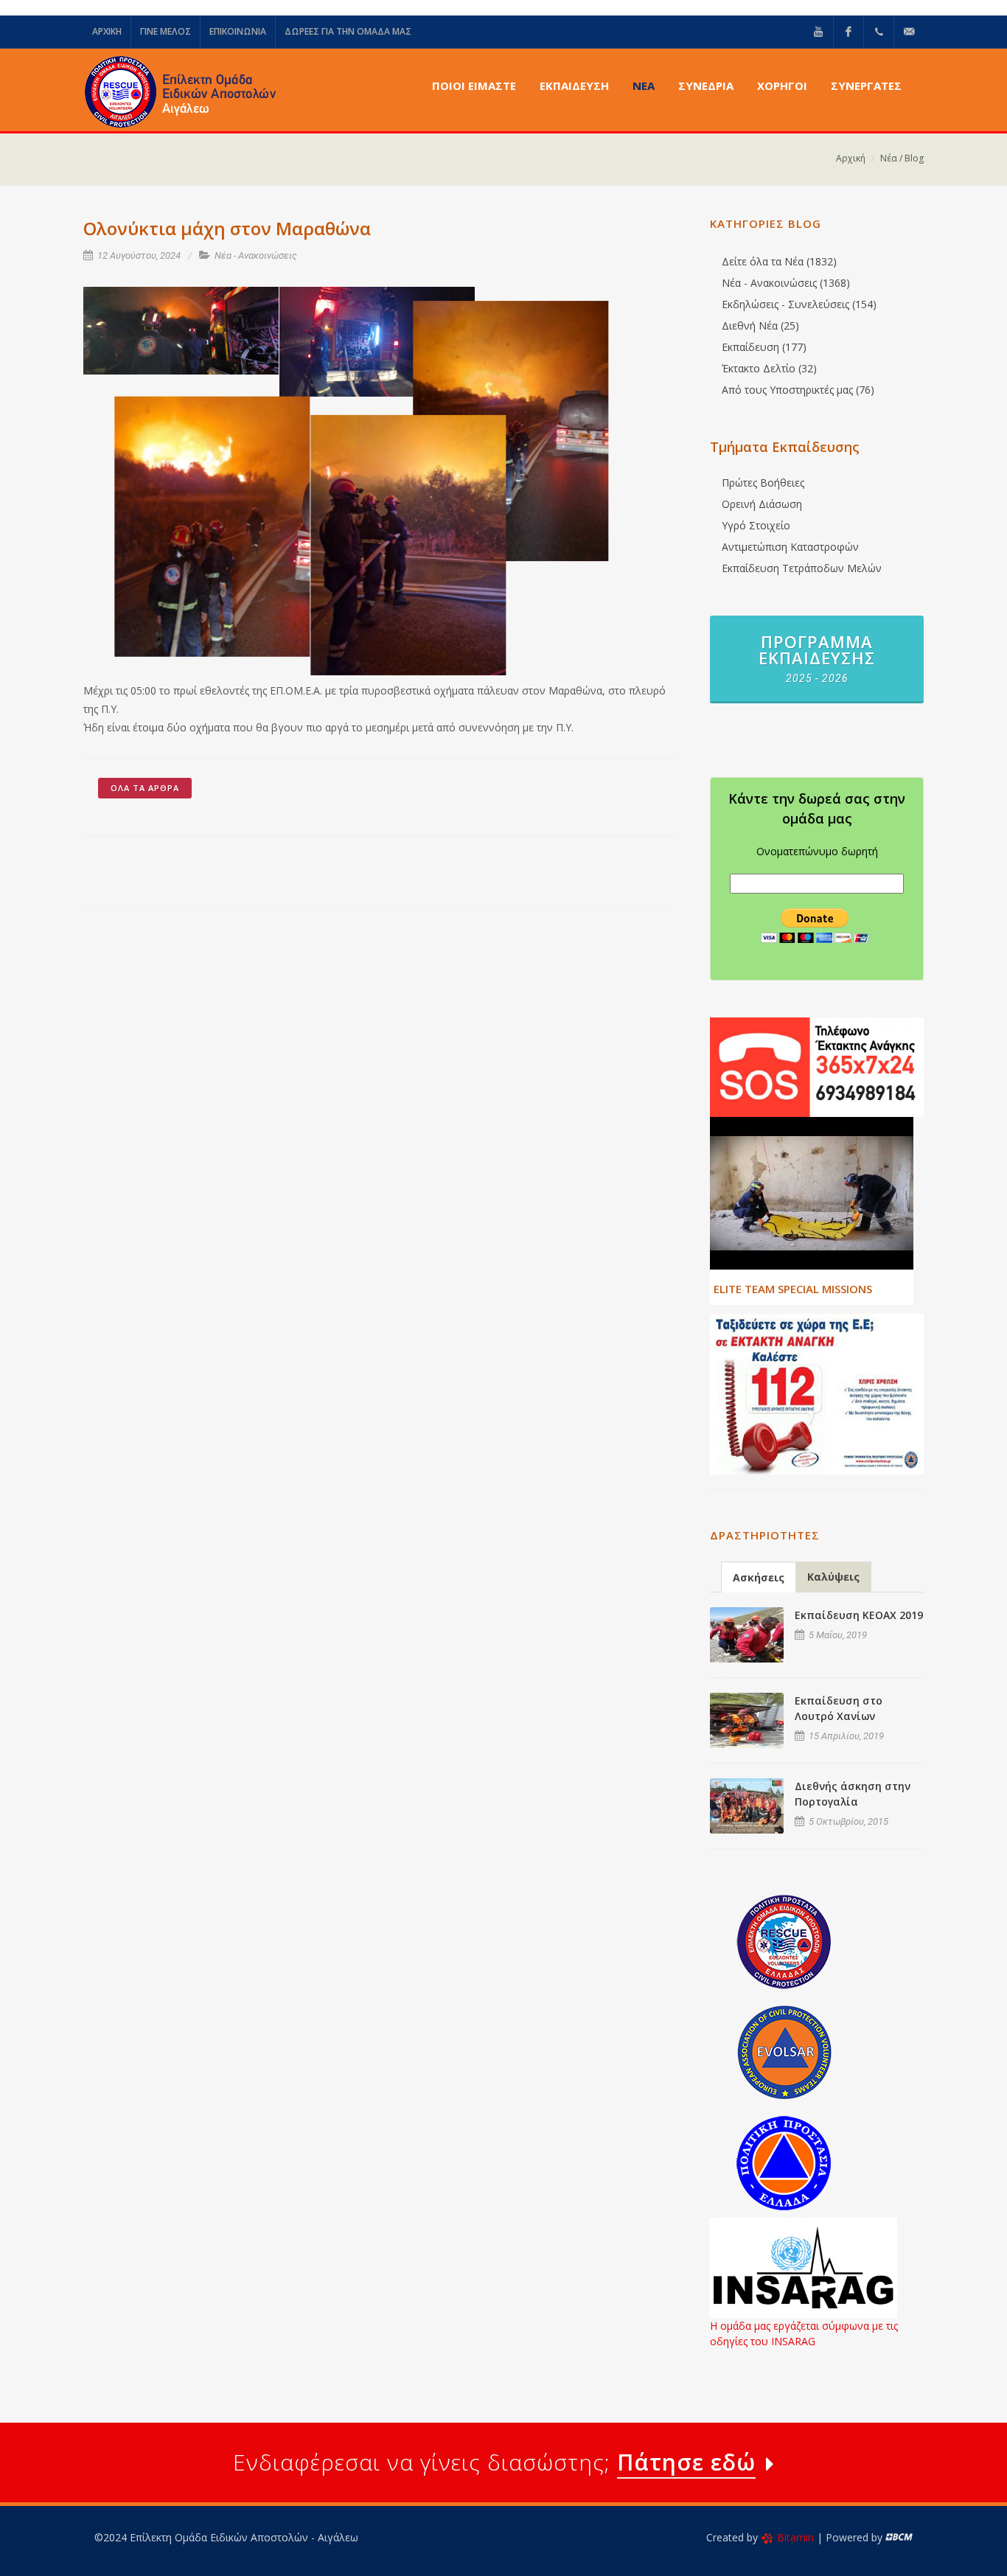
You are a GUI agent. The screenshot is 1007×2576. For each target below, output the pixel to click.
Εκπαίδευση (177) (764, 347)
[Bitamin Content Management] (899, 2537)
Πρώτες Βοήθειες (763, 483)
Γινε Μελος (165, 31)
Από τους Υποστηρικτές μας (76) (798, 390)
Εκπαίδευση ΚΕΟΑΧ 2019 (859, 1615)
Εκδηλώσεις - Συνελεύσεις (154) (799, 304)
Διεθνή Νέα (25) (760, 326)
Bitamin (795, 2537)
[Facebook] (849, 32)
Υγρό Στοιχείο (756, 525)
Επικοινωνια (238, 31)
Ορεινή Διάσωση (762, 504)
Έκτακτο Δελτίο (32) (769, 368)
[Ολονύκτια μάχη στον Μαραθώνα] (181, 331)
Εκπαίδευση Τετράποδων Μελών (802, 568)
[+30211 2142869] (879, 32)
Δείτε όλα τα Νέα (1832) (779, 261)
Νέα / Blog (902, 158)
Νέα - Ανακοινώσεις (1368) (786, 283)
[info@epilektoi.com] (909, 32)
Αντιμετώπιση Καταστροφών (790, 547)
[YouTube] (818, 32)
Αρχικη (107, 31)
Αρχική (851, 158)
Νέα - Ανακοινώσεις (256, 255)
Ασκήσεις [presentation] (759, 1577)
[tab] (759, 1577)
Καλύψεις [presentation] (833, 1577)
